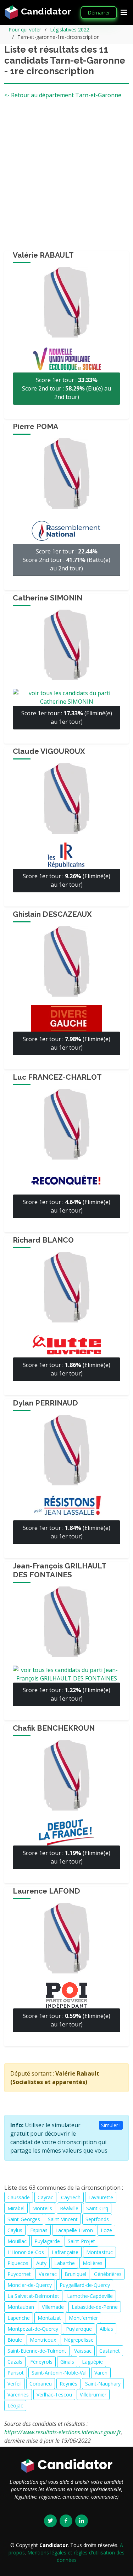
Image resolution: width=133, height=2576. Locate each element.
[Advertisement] (66, 178)
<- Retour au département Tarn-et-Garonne (63, 95)
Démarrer (99, 13)
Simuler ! (111, 2125)
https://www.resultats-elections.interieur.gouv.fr (63, 2432)
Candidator (45, 11)
